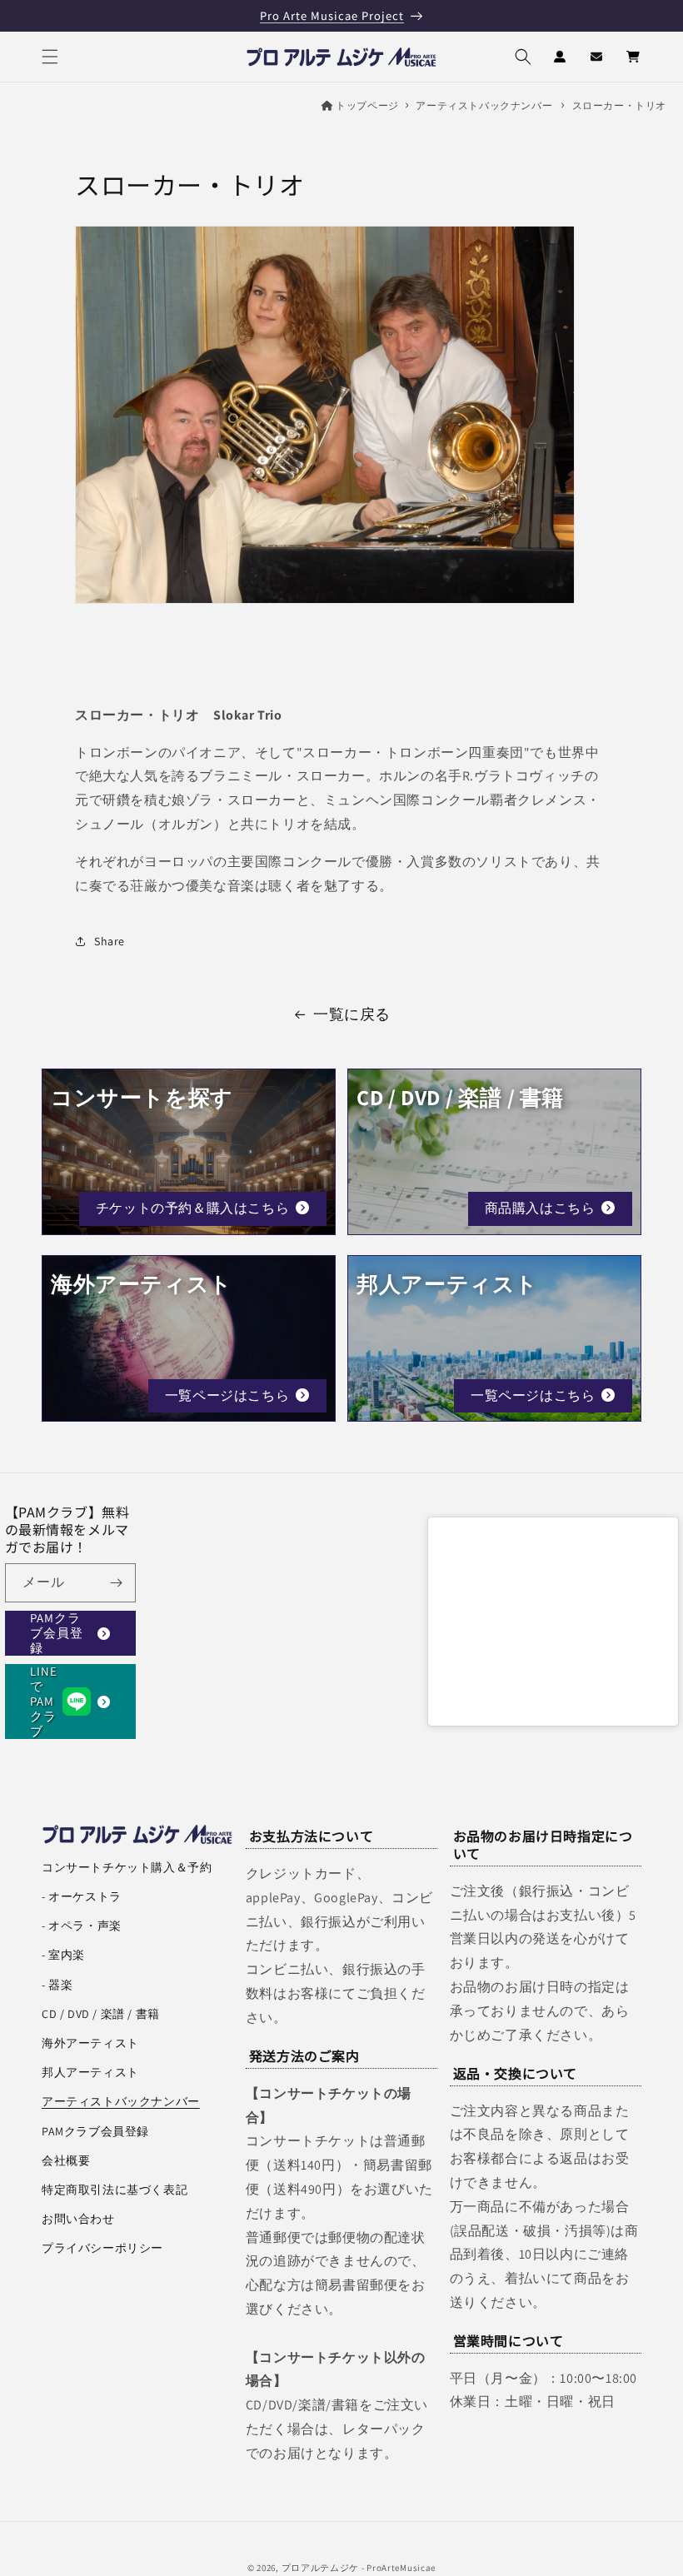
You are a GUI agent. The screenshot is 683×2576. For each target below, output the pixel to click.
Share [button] (110, 941)
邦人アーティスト (90, 2072)
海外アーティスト (90, 2043)
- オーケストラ (82, 1896)
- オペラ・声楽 (82, 1926)
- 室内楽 (63, 1955)
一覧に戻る (352, 1014)
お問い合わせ (78, 2219)
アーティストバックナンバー (484, 105)
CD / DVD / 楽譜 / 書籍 (101, 2014)
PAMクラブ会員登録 (57, 1633)
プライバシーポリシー (102, 2248)
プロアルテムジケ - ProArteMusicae (359, 2568)
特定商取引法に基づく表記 (115, 2190)
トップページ (367, 105)
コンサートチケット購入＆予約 (127, 1867)
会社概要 (66, 2160)
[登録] (117, 1583)
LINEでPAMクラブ (44, 1702)
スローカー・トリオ (619, 105)
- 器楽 (57, 1985)
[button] (50, 57)
